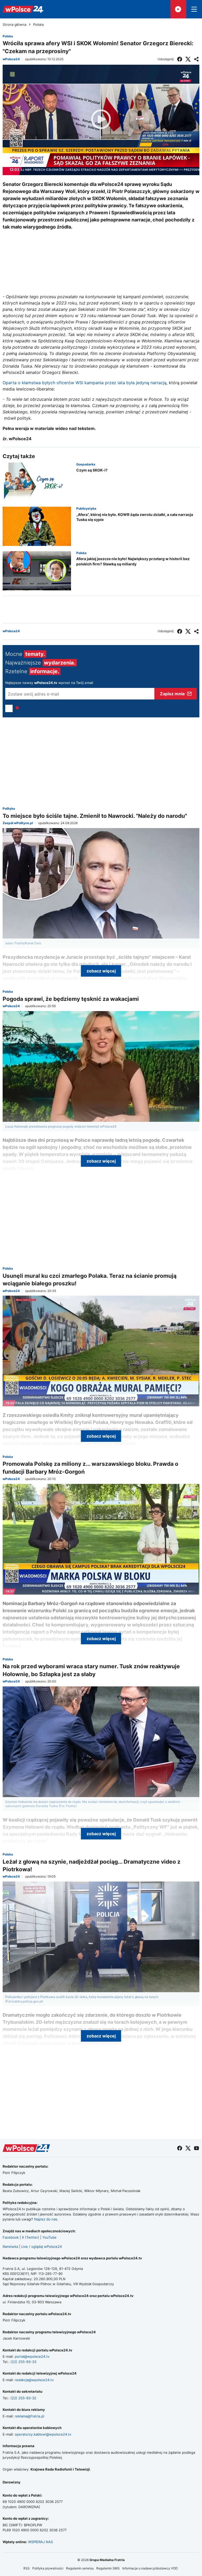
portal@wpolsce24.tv (32, 2356)
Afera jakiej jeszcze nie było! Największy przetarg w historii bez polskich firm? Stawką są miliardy (133, 561)
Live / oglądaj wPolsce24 (42, 2247)
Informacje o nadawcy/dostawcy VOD (150, 2568)
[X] (188, 59)
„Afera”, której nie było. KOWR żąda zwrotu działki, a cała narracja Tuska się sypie (135, 517)
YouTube (49, 2237)
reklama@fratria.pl (29, 2416)
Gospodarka (86, 464)
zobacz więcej (101, 971)
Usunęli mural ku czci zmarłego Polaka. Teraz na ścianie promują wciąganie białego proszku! (90, 1280)
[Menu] (194, 9)
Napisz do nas (46, 2219)
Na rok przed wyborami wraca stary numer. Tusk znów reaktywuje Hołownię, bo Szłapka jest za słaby (91, 1670)
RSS (27, 2568)
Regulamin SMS (108, 2568)
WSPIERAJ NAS (41, 2542)
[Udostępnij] (196, 59)
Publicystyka (86, 508)
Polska (38, 25)
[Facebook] (180, 59)
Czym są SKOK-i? (92, 470)
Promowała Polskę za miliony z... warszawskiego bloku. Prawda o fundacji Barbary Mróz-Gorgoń (90, 1468)
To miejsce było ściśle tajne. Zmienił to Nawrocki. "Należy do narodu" (95, 816)
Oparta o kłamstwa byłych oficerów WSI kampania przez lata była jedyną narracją (85, 383)
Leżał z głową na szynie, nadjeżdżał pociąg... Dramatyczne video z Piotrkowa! (92, 1865)
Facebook (11, 2237)
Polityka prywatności (48, 2568)
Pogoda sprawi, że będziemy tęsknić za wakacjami (71, 999)
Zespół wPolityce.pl (18, 823)
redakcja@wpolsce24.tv (34, 2380)
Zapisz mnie (172, 694)
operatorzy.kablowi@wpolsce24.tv (43, 2434)
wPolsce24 (11, 59)
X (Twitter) (31, 2237)
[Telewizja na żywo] (178, 9)
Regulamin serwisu (80, 2568)
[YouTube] (196, 2148)
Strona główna (14, 25)
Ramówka (10, 2247)
